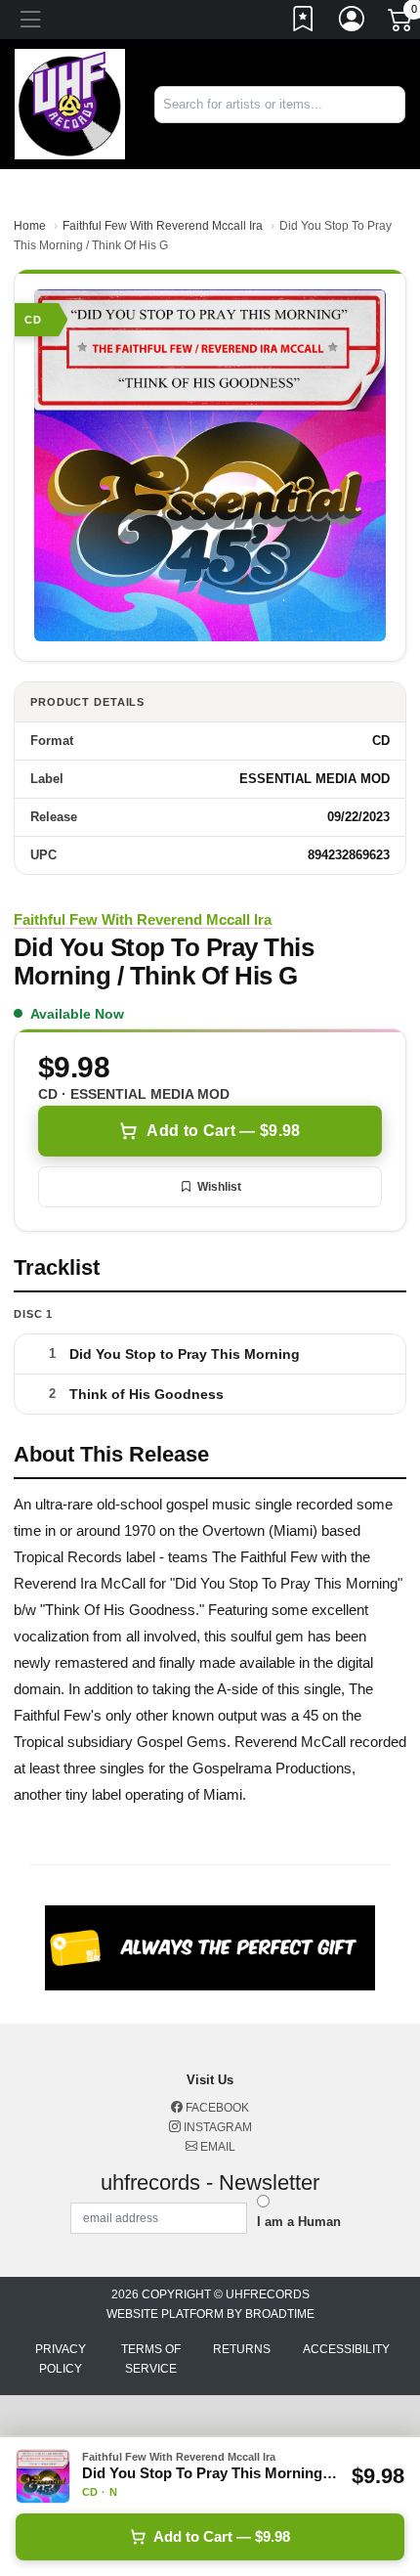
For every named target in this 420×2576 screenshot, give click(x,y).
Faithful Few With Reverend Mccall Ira (163, 226)
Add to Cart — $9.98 (223, 1131)
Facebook (216, 2108)
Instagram (216, 2127)
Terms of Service (151, 2359)
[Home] (70, 103)
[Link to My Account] (353, 22)
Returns (242, 2349)
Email (216, 2147)
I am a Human (299, 2222)
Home (30, 226)
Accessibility (346, 2349)
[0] (401, 23)
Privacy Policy (61, 2359)
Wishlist (219, 1187)
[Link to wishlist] (304, 22)
